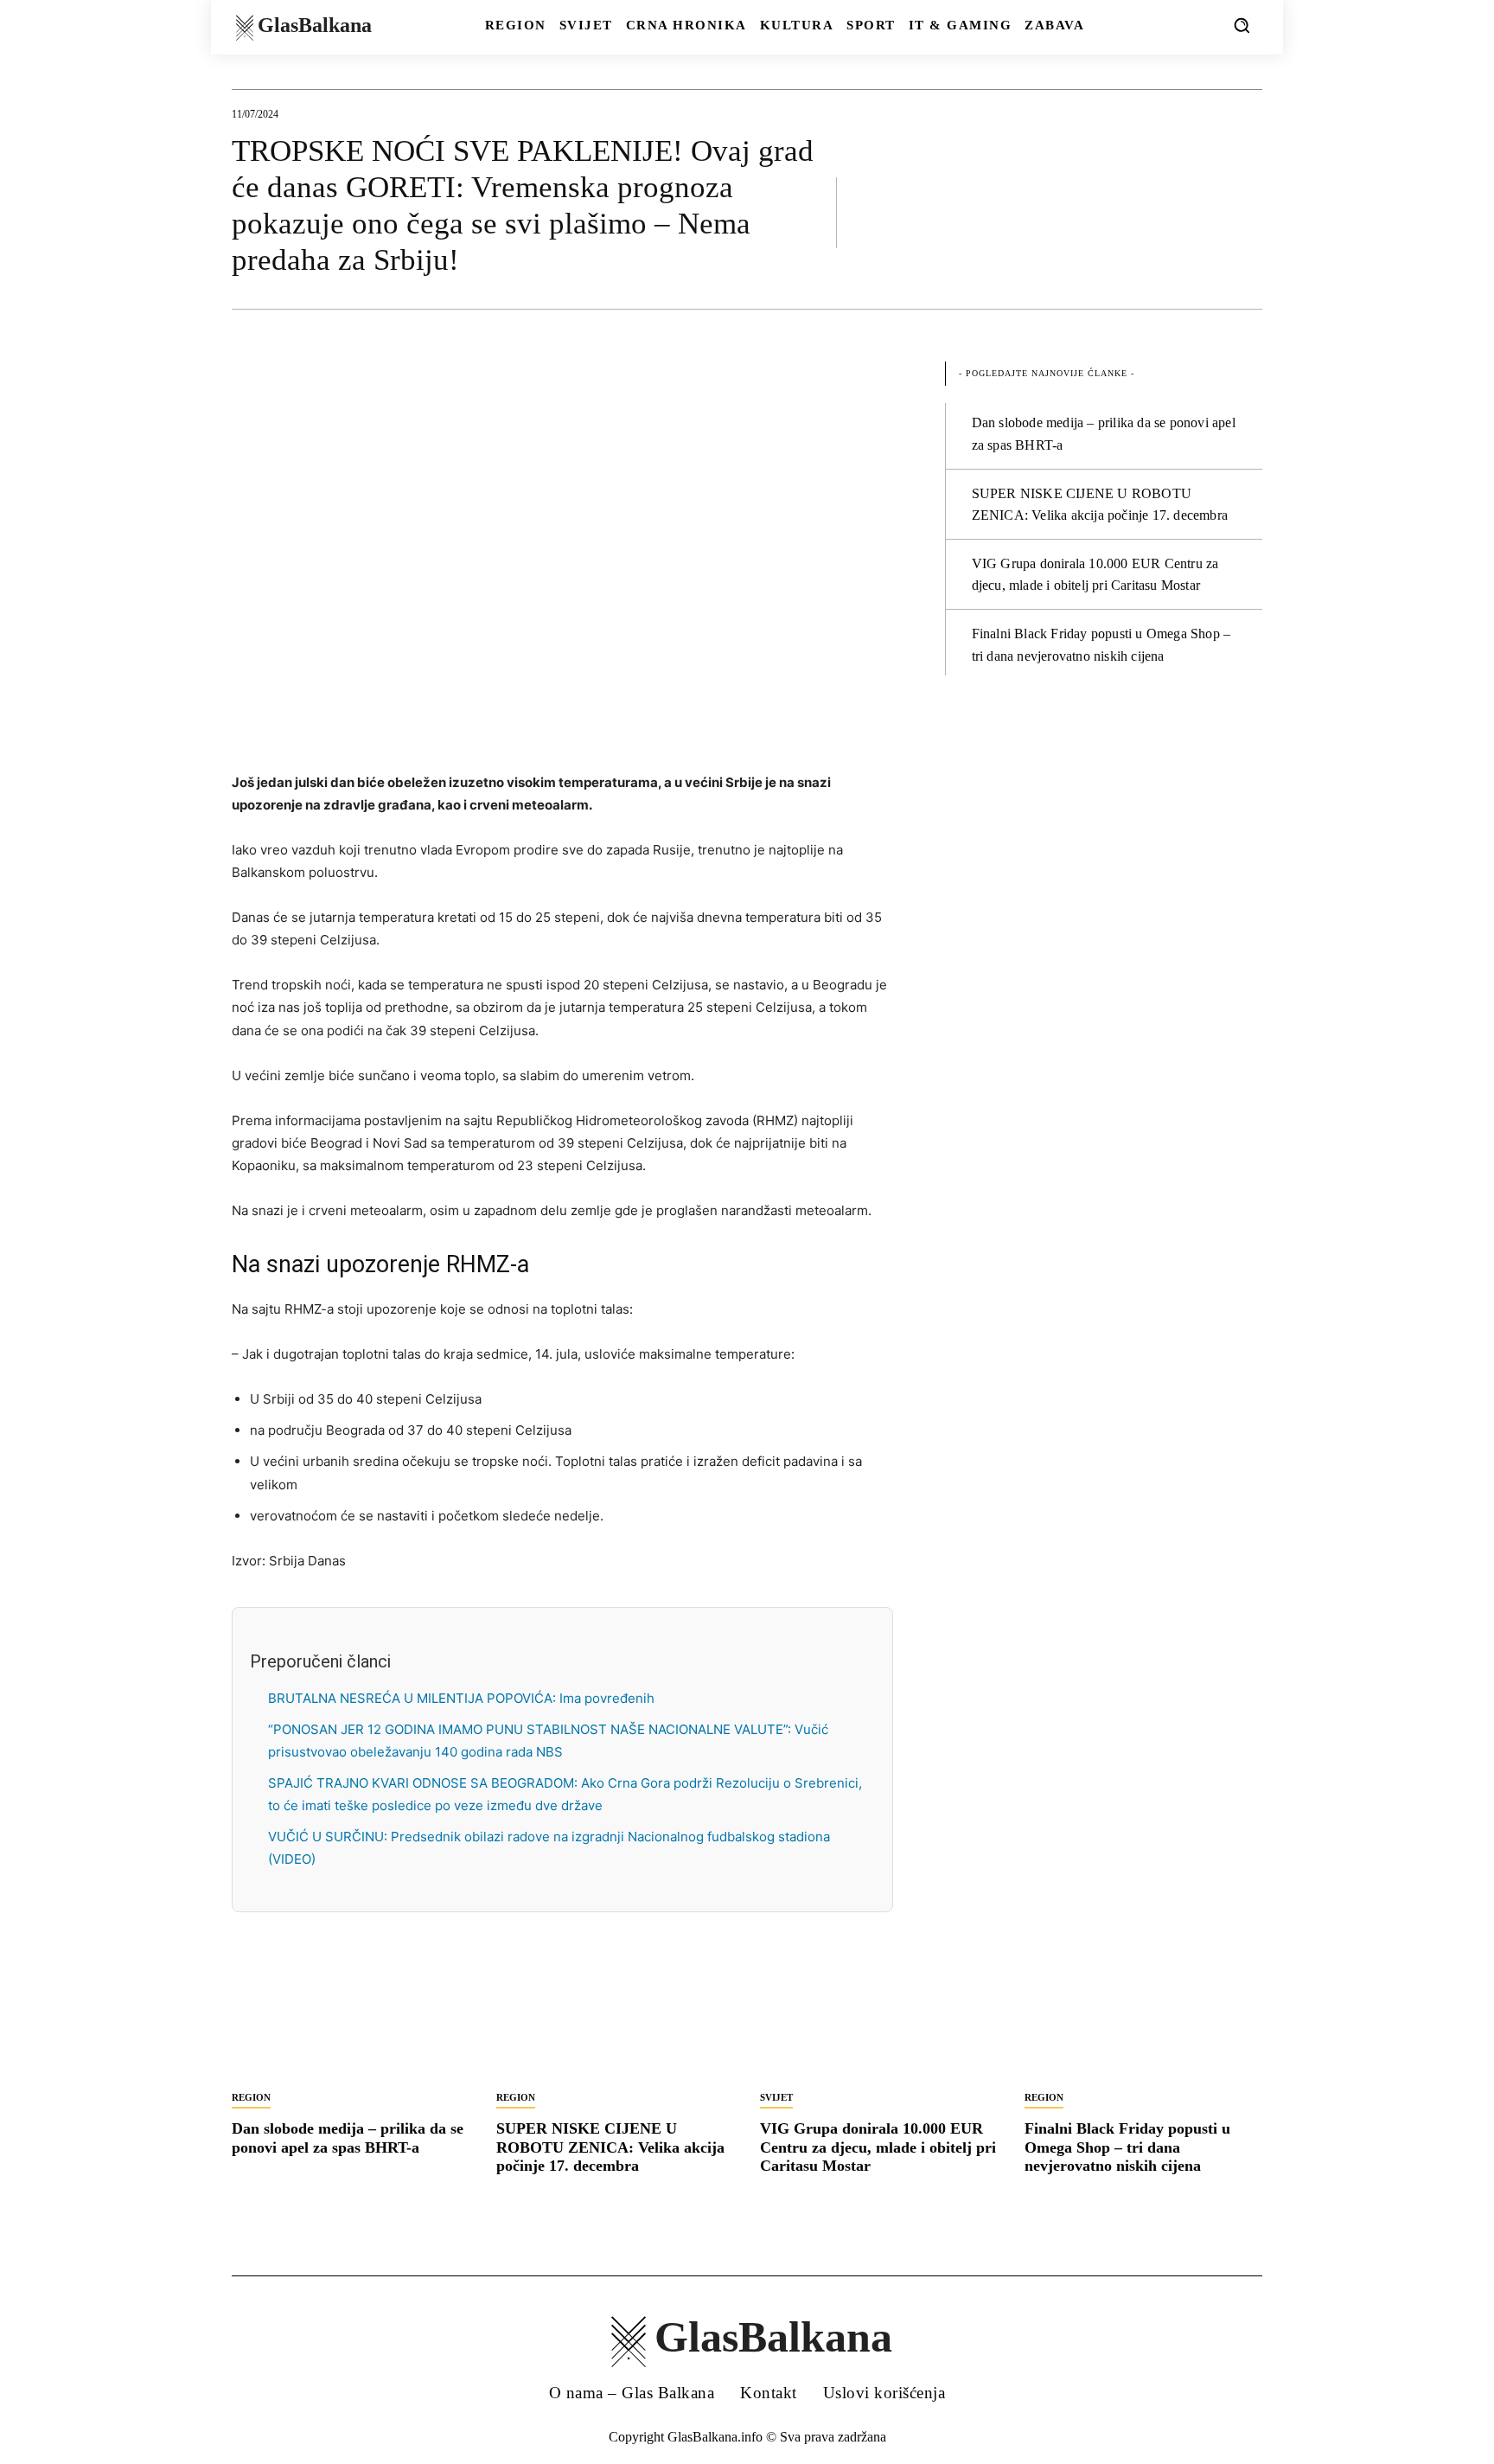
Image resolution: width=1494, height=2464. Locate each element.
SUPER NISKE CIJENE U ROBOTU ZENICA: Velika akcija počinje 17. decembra (610, 2147)
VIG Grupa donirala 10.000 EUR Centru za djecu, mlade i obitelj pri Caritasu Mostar (878, 2147)
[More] (1244, 212)
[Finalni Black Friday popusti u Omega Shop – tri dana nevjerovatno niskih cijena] (1144, 2021)
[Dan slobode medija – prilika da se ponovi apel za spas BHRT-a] (351, 2021)
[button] (1242, 25)
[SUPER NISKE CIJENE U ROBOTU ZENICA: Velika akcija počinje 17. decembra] (616, 2021)
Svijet (776, 2097)
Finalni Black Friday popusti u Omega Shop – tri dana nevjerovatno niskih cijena (1127, 2147)
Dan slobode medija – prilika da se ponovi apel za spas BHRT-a (348, 2138)
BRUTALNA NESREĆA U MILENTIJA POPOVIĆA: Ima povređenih (461, 1698)
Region (251, 2097)
